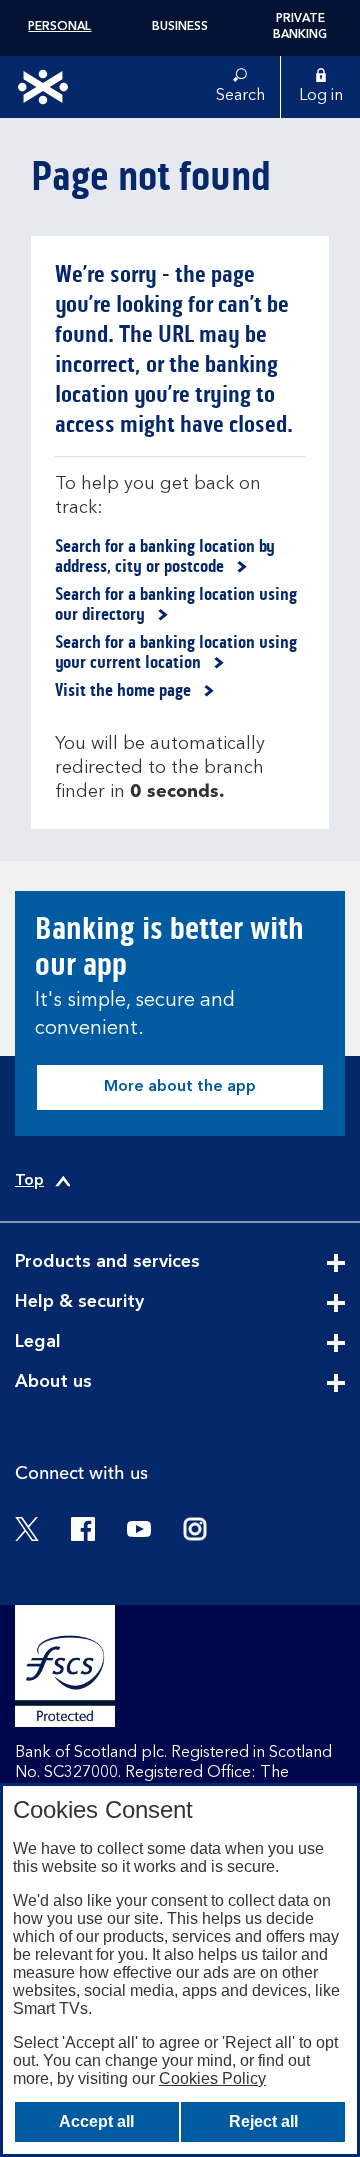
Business (180, 27)
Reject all (263, 2121)
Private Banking (300, 27)
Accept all (96, 2121)
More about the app (180, 1087)
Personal (59, 27)
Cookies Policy (212, 2078)
